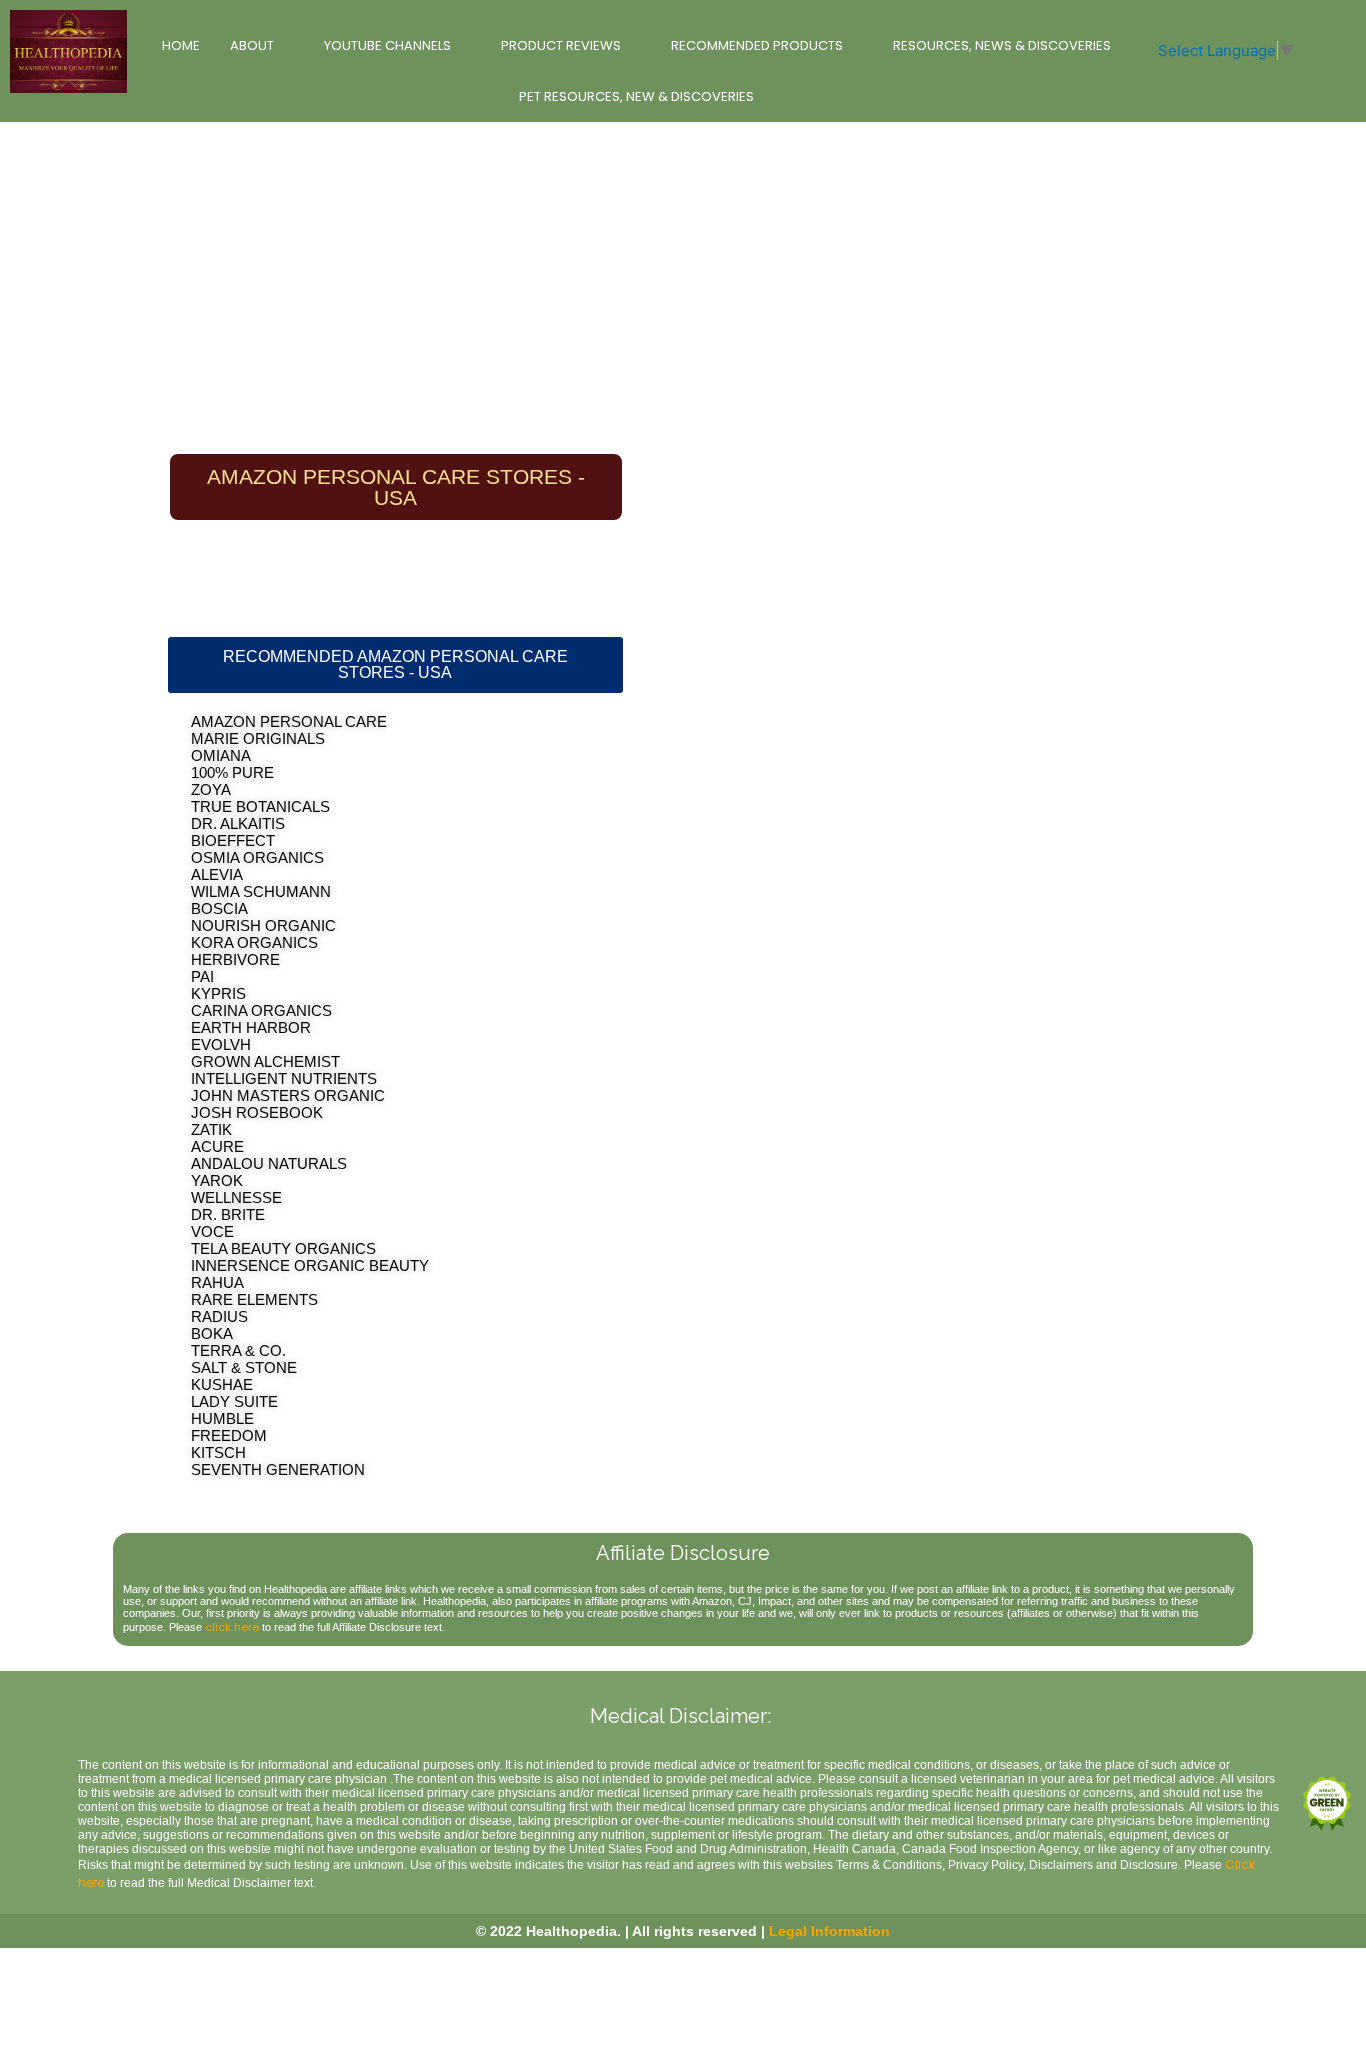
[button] (395, 665)
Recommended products (757, 45)
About (252, 45)
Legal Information (829, 1931)
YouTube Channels (387, 45)
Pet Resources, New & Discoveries (636, 96)
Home (181, 45)
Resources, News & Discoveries (1002, 45)
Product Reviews (561, 45)
